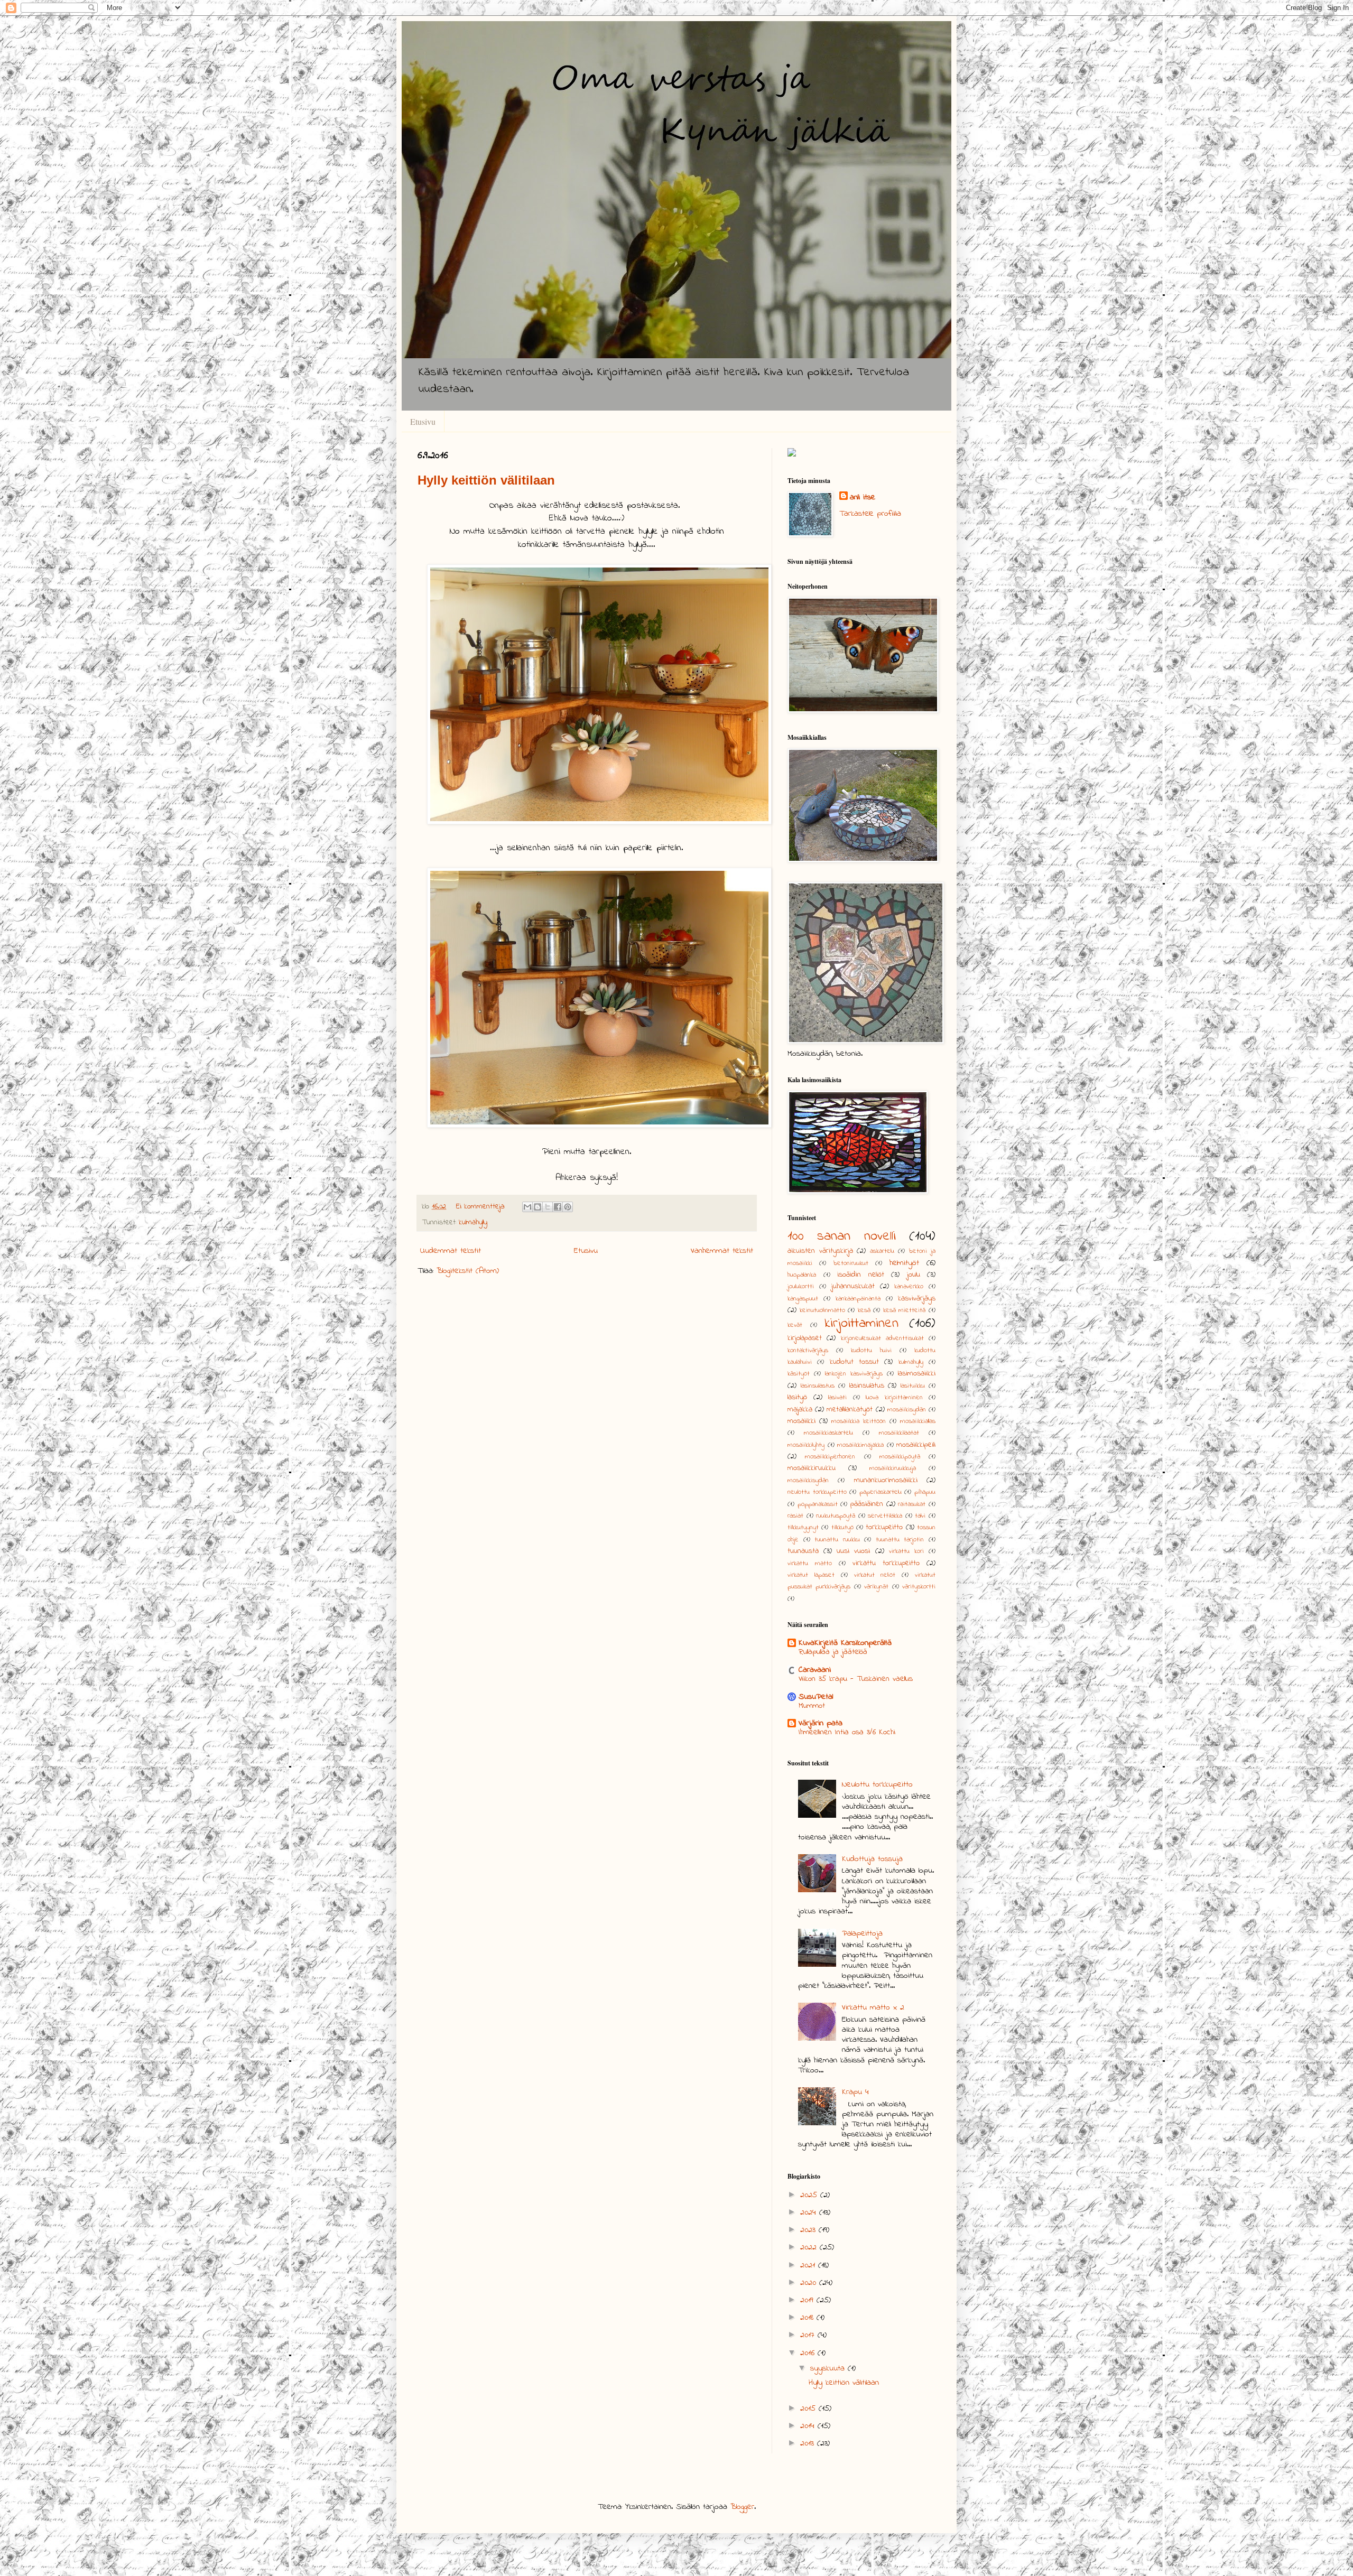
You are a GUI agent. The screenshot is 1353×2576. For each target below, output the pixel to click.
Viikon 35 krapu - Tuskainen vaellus (856, 1679)
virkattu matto (810, 1564)
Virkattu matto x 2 (873, 2007)
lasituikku (913, 1386)
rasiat (795, 1516)
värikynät (876, 1587)
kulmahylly (473, 1222)
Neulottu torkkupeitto (877, 1784)
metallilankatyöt (850, 1410)
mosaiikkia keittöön (859, 1421)
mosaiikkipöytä (900, 1457)
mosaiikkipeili (916, 1445)
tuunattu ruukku (837, 1540)
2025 (810, 2195)
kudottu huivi (871, 1351)
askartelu (882, 1251)
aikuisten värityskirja (820, 1251)
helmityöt (904, 1263)
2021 (809, 2265)
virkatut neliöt (875, 1575)
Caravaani (815, 1670)
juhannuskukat (853, 1286)
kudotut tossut (854, 1362)
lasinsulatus (867, 1386)
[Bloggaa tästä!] (538, 1207)
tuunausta (803, 1551)
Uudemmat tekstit (451, 1251)
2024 (810, 2212)
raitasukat (912, 1504)
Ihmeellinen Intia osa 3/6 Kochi (847, 1732)
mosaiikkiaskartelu (828, 1433)
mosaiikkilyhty (806, 1445)
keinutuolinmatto (822, 1310)
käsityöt (799, 1374)
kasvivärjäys (917, 1299)
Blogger (742, 2507)
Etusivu (423, 421)
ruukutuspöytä (836, 1516)
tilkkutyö (842, 1528)
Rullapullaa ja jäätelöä (833, 1652)
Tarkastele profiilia (870, 514)
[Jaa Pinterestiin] (568, 1207)
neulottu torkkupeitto (817, 1492)
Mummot (812, 1706)
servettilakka (885, 1516)
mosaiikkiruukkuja (893, 1468)
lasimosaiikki (917, 1374)
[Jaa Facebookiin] (558, 1207)
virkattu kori (906, 1551)
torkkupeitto (884, 1527)
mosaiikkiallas (918, 1421)
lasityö (797, 1397)
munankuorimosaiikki (886, 1480)
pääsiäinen (867, 1504)
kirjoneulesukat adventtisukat (882, 1338)
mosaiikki (801, 1421)
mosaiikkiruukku (812, 1468)
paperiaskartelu (881, 1492)
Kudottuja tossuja (872, 1859)
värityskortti (919, 1587)
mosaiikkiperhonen (830, 1457)
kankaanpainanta (858, 1299)
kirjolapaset (805, 1338)
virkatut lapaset (811, 1575)
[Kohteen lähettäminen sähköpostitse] (527, 1207)
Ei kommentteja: (482, 1207)
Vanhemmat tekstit (722, 1251)
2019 (808, 2300)
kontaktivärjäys (808, 1351)
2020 (810, 2283)
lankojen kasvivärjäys (854, 1374)
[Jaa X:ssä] (548, 1207)
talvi (920, 1516)
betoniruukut (851, 1263)
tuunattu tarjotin (900, 1540)
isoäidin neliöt (861, 1275)
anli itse (863, 497)
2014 (809, 2426)
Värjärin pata (821, 1723)
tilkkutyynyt (803, 1528)
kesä (864, 1310)
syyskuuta (829, 2368)
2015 (809, 2408)
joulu (914, 1275)
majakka (800, 1410)
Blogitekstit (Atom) (468, 1271)
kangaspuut (803, 1299)
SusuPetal (816, 1697)
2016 (809, 2353)
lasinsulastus (818, 1386)
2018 (808, 2318)
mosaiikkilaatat (899, 1433)
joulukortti (801, 1287)
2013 (809, 2443)
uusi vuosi (853, 1551)
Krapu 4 (855, 2092)
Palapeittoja (862, 1933)
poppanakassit (818, 1504)
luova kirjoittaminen (894, 1398)
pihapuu (925, 1492)
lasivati (837, 1398)
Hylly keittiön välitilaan (486, 480)
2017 (809, 2335)
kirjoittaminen (862, 1324)
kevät (795, 1325)
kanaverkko (909, 1287)
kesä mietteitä (905, 1310)
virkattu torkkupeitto (886, 1563)
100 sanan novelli (842, 1236)
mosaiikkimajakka (860, 1445)
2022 (810, 2247)
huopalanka (802, 1275)
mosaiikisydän (907, 1410)
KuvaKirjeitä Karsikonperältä (845, 1643)
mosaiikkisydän (808, 1481)
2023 (809, 2230)
